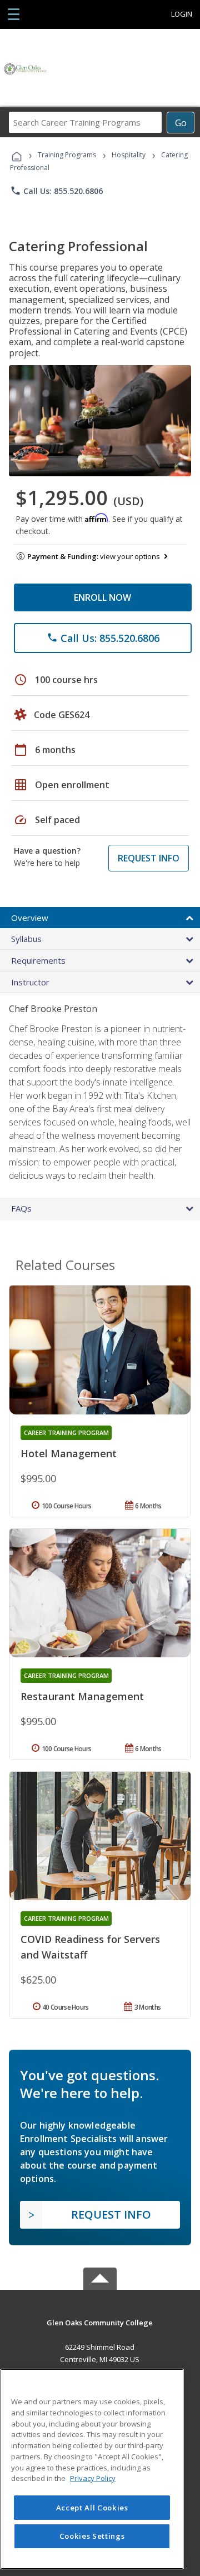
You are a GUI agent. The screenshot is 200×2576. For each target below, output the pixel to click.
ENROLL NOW (102, 597)
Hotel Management (69, 1453)
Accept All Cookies (92, 2508)
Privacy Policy (93, 2478)
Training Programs (67, 155)
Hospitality (129, 155)
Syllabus (26, 939)
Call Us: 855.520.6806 (56, 191)
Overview (30, 918)
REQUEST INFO (149, 858)
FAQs (21, 1208)
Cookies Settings (92, 2536)
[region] (92, 2469)
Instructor (30, 982)
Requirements (38, 960)
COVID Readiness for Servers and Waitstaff (90, 1947)
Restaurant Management (82, 1696)
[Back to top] (100, 2322)
